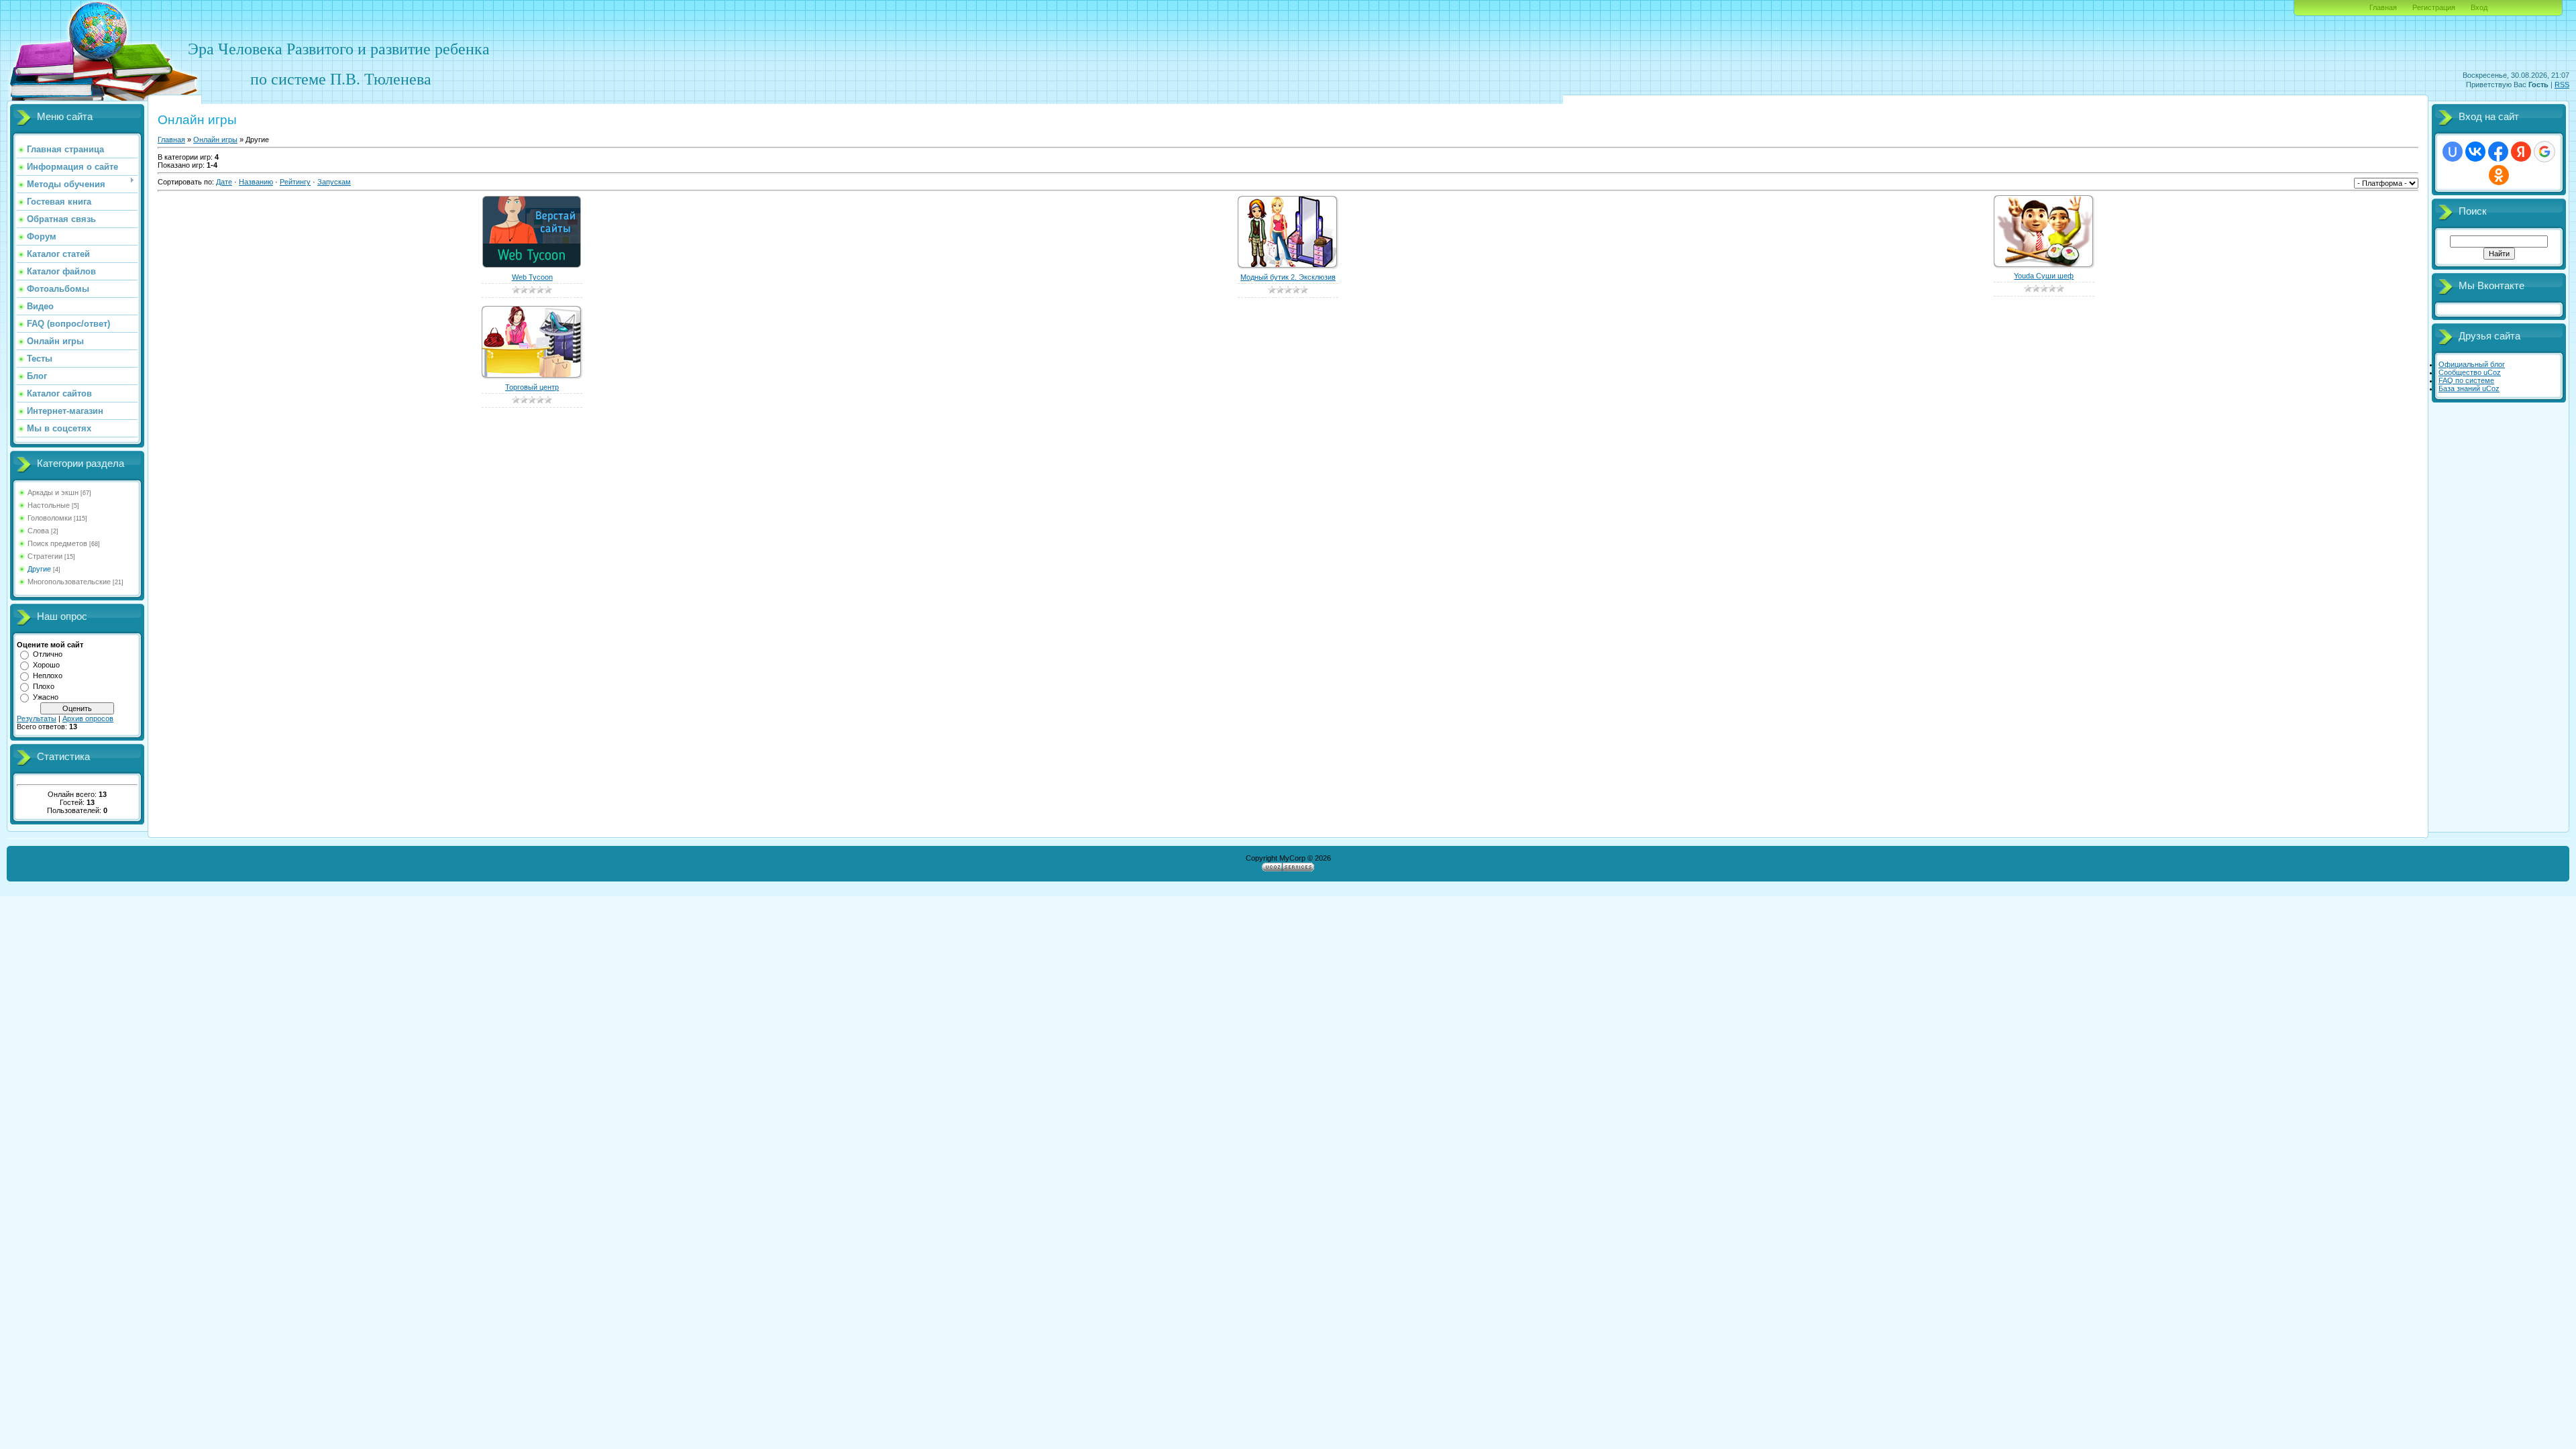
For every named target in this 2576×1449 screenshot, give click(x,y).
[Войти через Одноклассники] (2499, 175)
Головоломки (50, 518)
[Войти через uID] (2453, 152)
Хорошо (46, 665)
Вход (2479, 7)
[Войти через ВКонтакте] (2475, 152)
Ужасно (46, 697)
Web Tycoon (532, 277)
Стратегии (45, 556)
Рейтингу (295, 182)
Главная (2383, 7)
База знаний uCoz (2469, 388)
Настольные (49, 505)
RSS (2562, 85)
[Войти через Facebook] (2498, 152)
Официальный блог (2472, 364)
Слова (38, 531)
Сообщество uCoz (2470, 372)
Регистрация (2434, 7)
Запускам (334, 182)
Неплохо (48, 676)
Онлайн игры (215, 140)
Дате (224, 182)
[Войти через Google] (2544, 152)
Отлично (48, 654)
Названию (256, 182)
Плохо (44, 686)
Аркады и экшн (53, 492)
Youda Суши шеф (2044, 276)
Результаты (37, 718)
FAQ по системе (2466, 380)
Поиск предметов (57, 543)
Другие (39, 569)
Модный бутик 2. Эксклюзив (1288, 277)
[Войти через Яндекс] (2521, 152)
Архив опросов (88, 718)
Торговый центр (532, 387)
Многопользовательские (69, 582)
